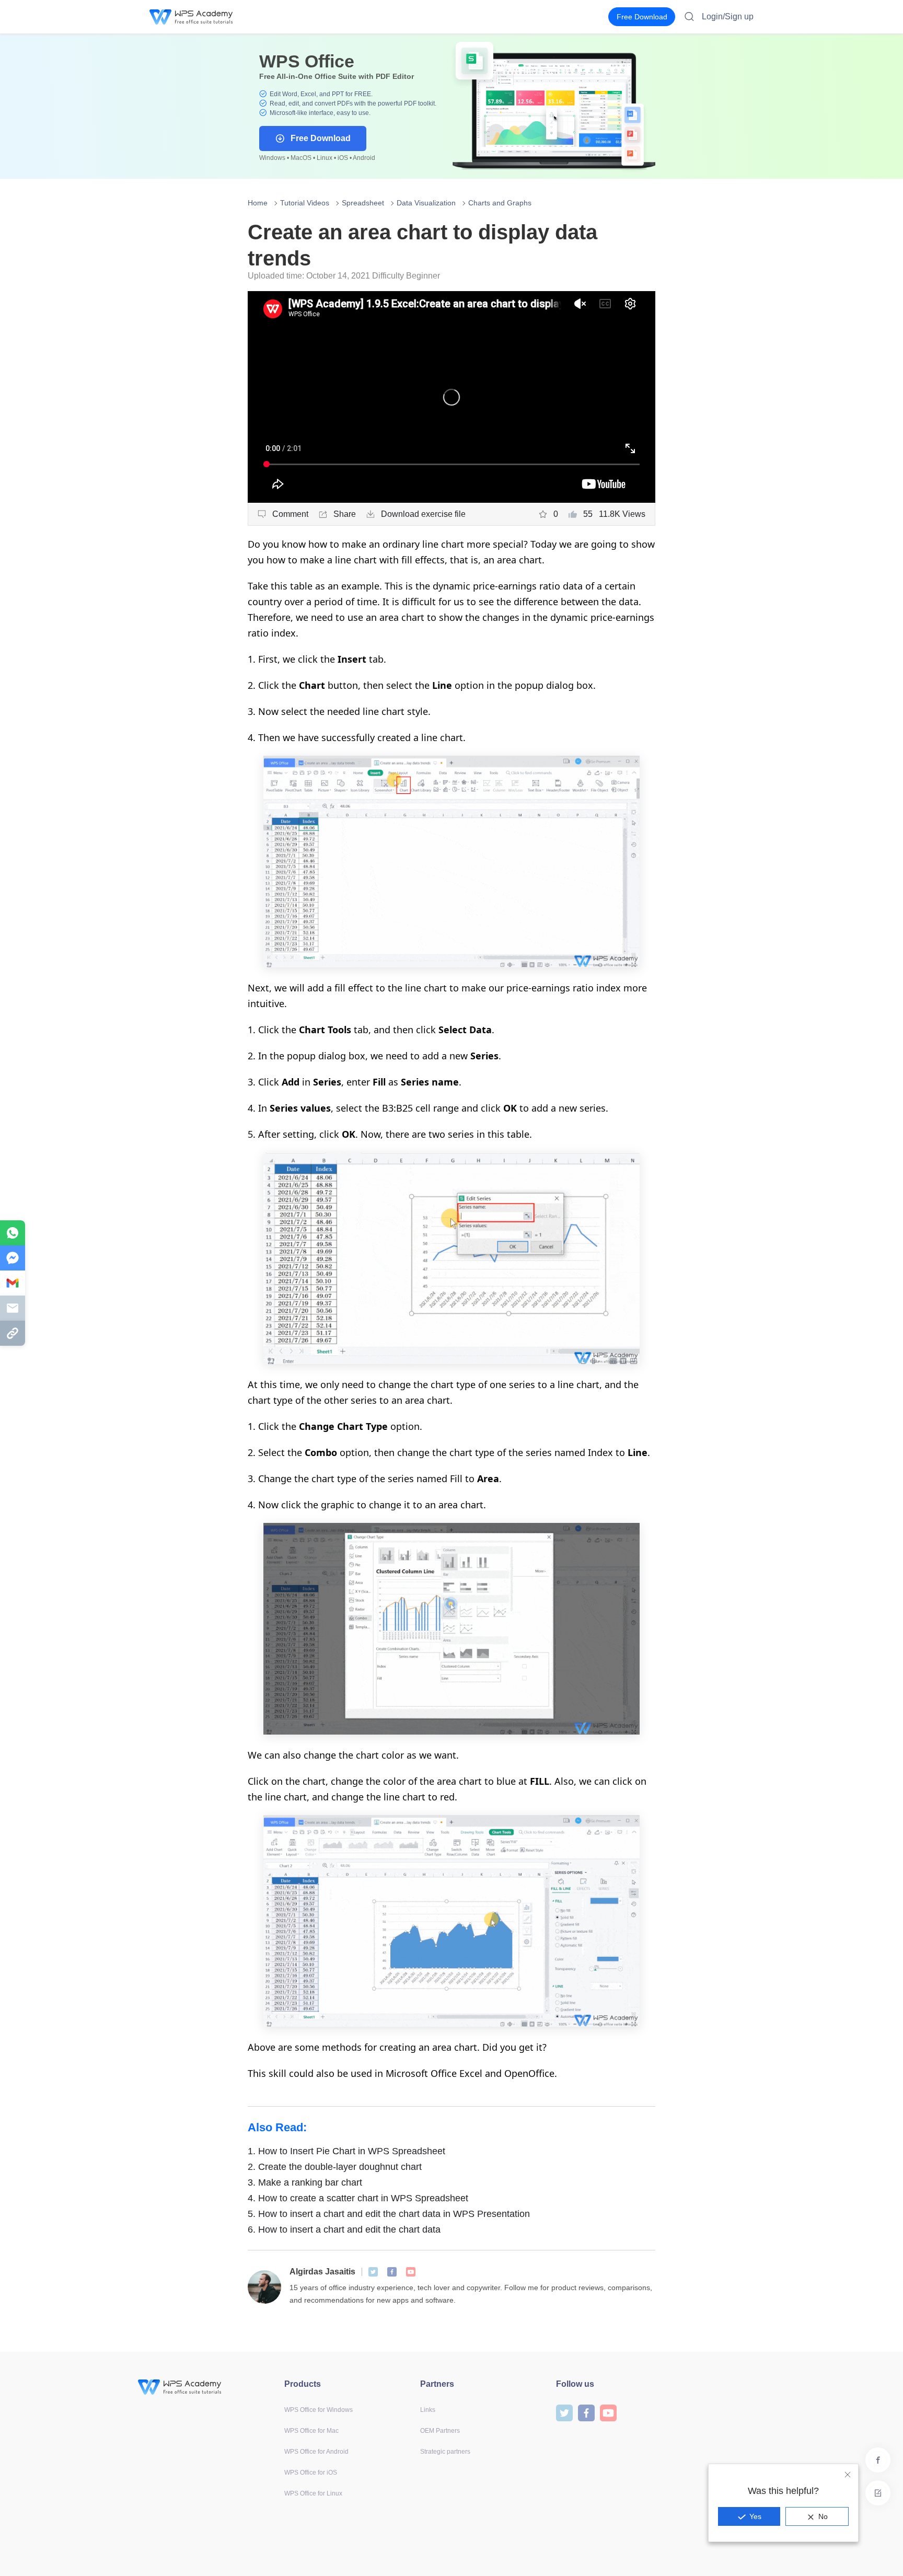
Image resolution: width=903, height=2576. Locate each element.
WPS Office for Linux (313, 2493)
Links (428, 2410)
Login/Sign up (728, 16)
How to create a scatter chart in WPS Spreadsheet (358, 2198)
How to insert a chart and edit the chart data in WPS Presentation (389, 2214)
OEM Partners (440, 2431)
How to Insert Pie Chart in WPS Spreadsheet (346, 2151)
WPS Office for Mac (311, 2431)
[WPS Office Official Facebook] (392, 2272)
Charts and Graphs (500, 203)
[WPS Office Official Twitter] (373, 2272)
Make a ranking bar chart (305, 2182)
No (823, 2516)
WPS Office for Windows (319, 2410)
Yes (755, 2516)
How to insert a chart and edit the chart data (344, 2230)
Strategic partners (445, 2452)
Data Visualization (426, 203)
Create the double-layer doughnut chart (335, 2167)
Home (258, 203)
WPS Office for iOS (311, 2473)
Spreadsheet (363, 203)
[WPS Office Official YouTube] (411, 2272)
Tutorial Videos (305, 203)
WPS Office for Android (316, 2452)
